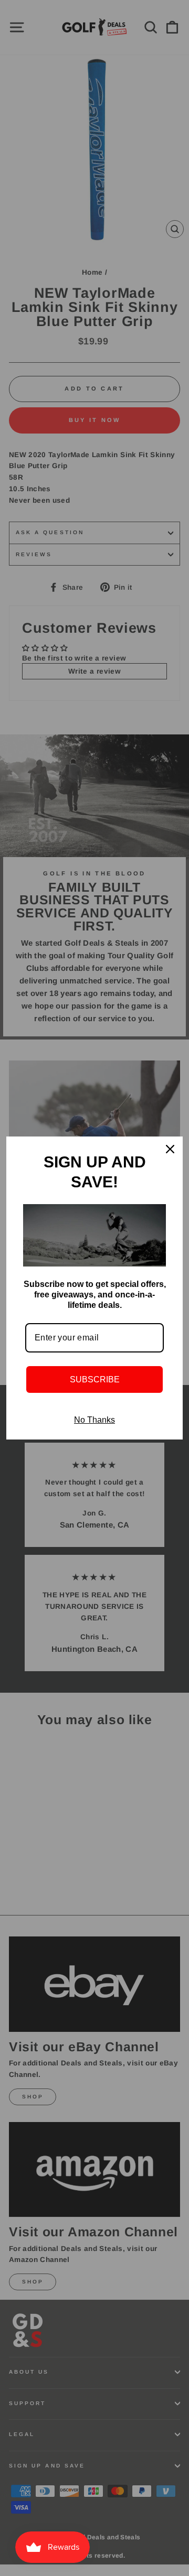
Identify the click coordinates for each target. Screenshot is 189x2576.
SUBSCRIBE (95, 1379)
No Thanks (94, 1420)
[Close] (170, 1149)
